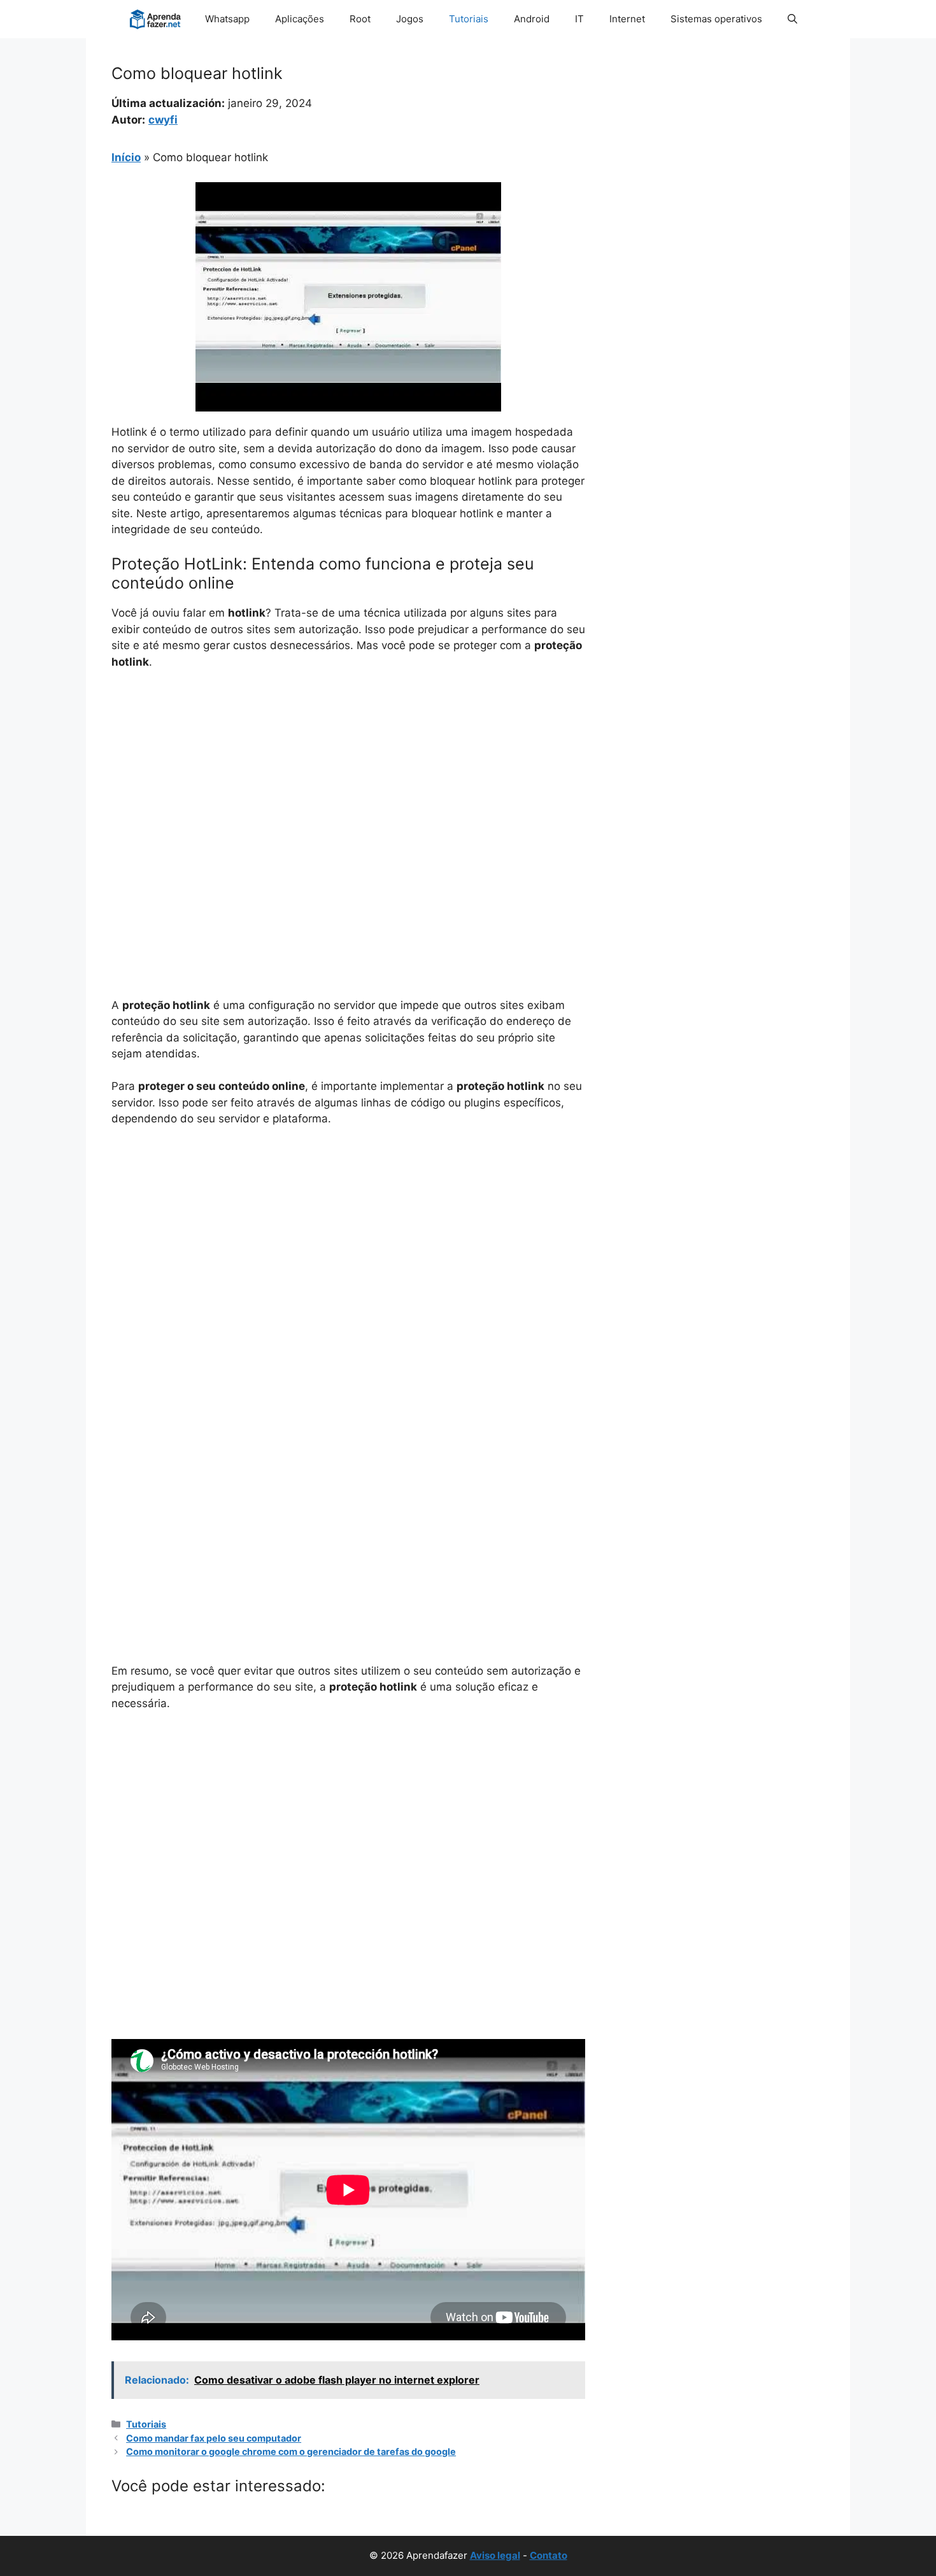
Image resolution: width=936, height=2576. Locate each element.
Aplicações (300, 19)
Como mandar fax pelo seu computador (214, 2438)
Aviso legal (495, 2555)
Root (360, 19)
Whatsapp (227, 19)
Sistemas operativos (716, 19)
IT (579, 19)
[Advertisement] (348, 776)
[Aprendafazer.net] (156, 19)
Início (126, 157)
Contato (549, 2555)
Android (532, 19)
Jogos (410, 19)
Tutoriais (469, 19)
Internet (627, 19)
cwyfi (163, 120)
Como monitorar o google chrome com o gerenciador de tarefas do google (291, 2451)
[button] (792, 19)
